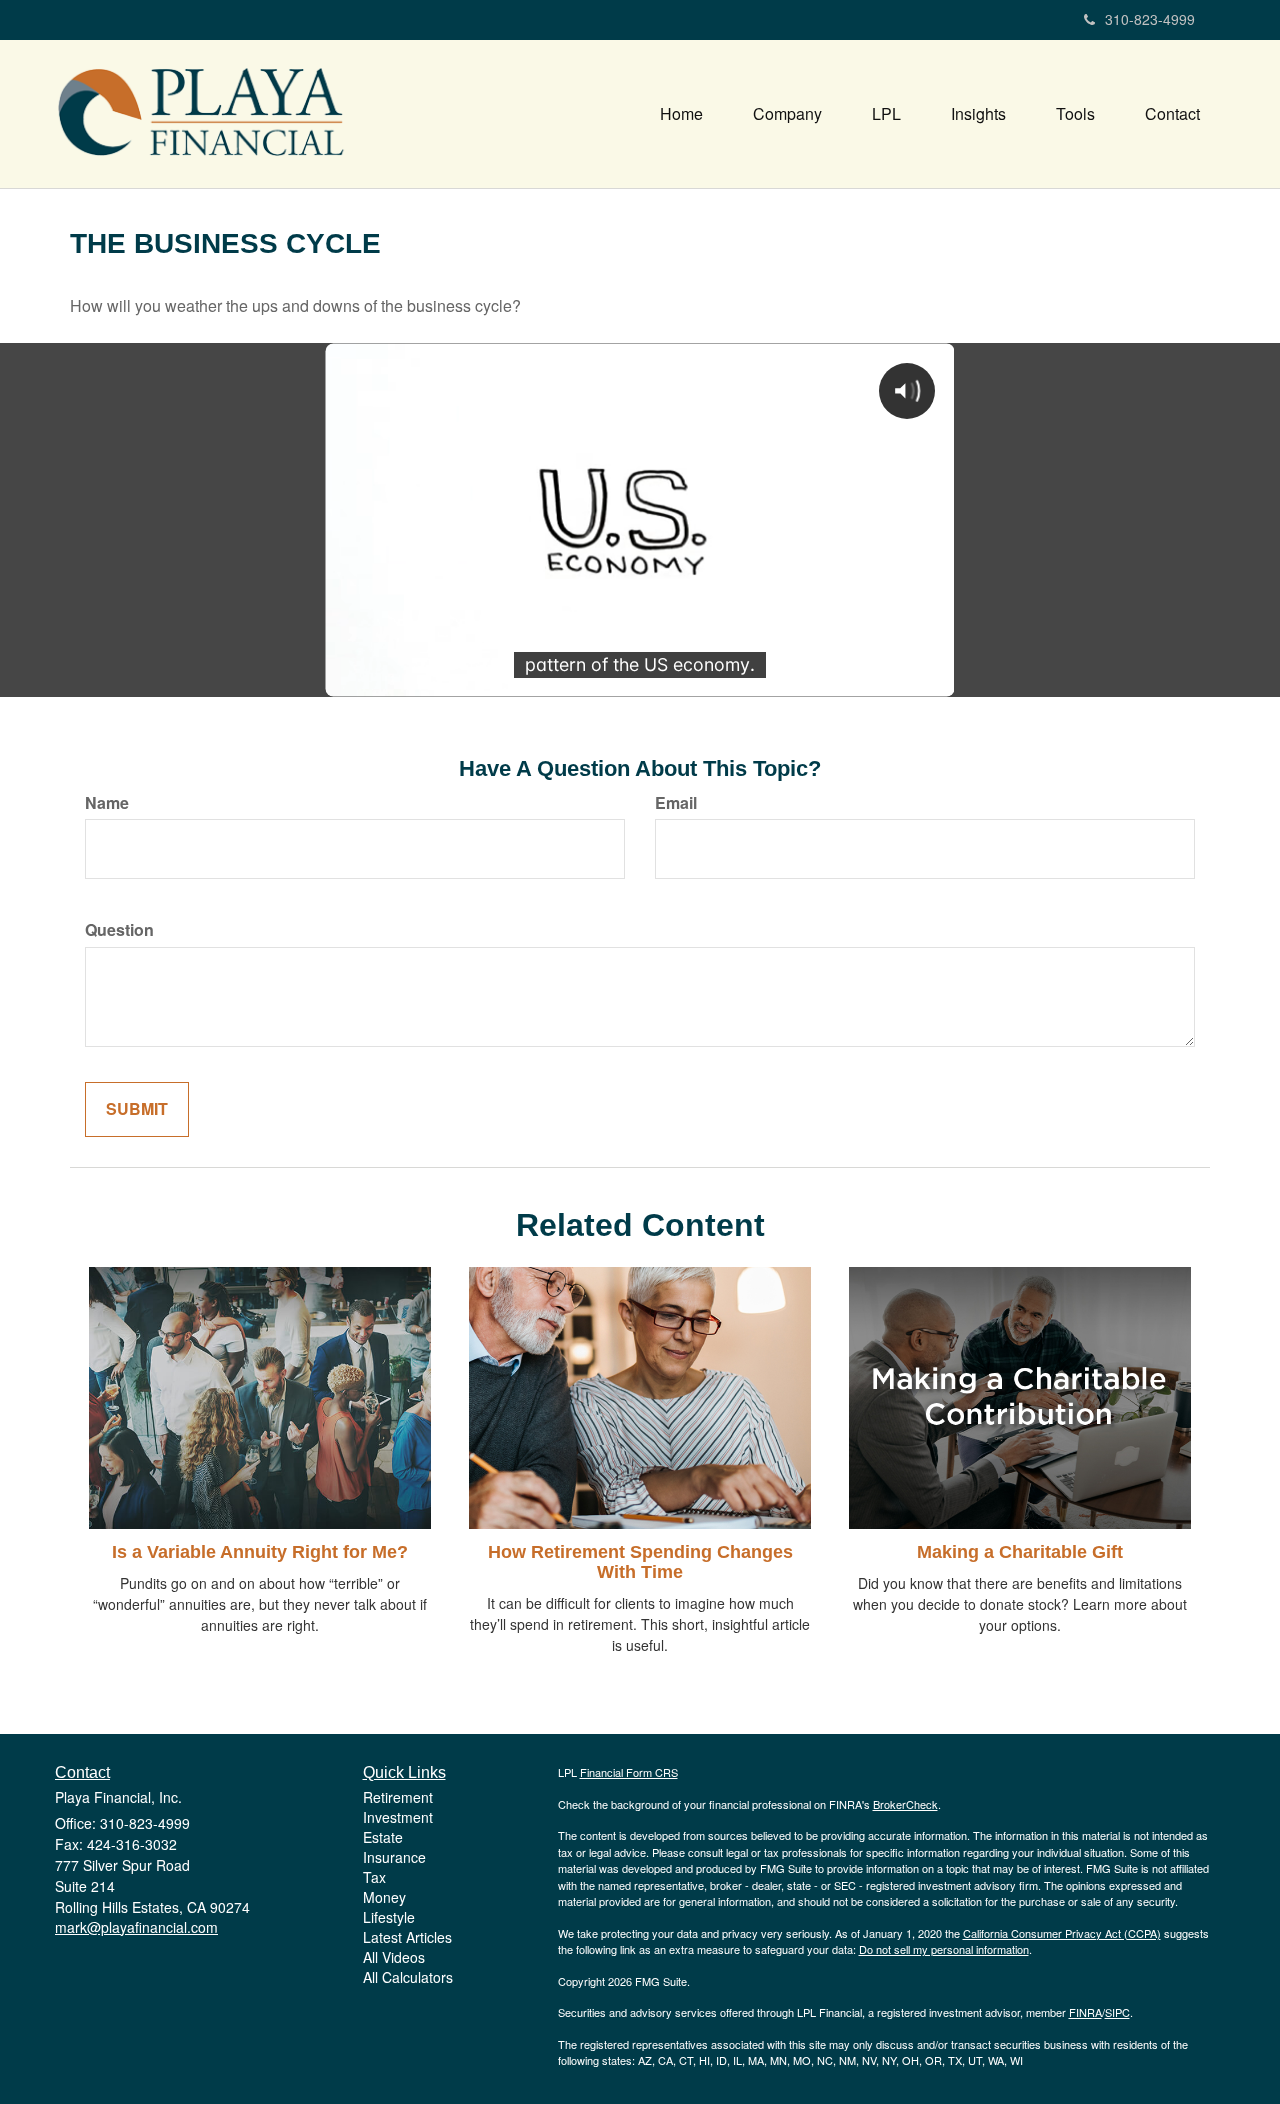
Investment (398, 1817)
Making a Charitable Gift (1020, 1552)
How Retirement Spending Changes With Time (640, 1562)
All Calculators (408, 1977)
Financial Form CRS (629, 1772)
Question (119, 930)
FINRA (1085, 2012)
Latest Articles (407, 1937)
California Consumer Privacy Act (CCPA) (1062, 1933)
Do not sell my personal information (944, 1949)
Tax (374, 1877)
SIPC (1117, 2012)
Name (107, 803)
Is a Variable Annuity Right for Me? (260, 1552)
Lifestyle (389, 1917)
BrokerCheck (905, 1804)
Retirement (398, 1797)
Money (384, 1897)
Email (676, 803)
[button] (787, 114)
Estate (383, 1837)
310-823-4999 (1150, 19)
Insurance (394, 1857)
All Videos (394, 1957)
